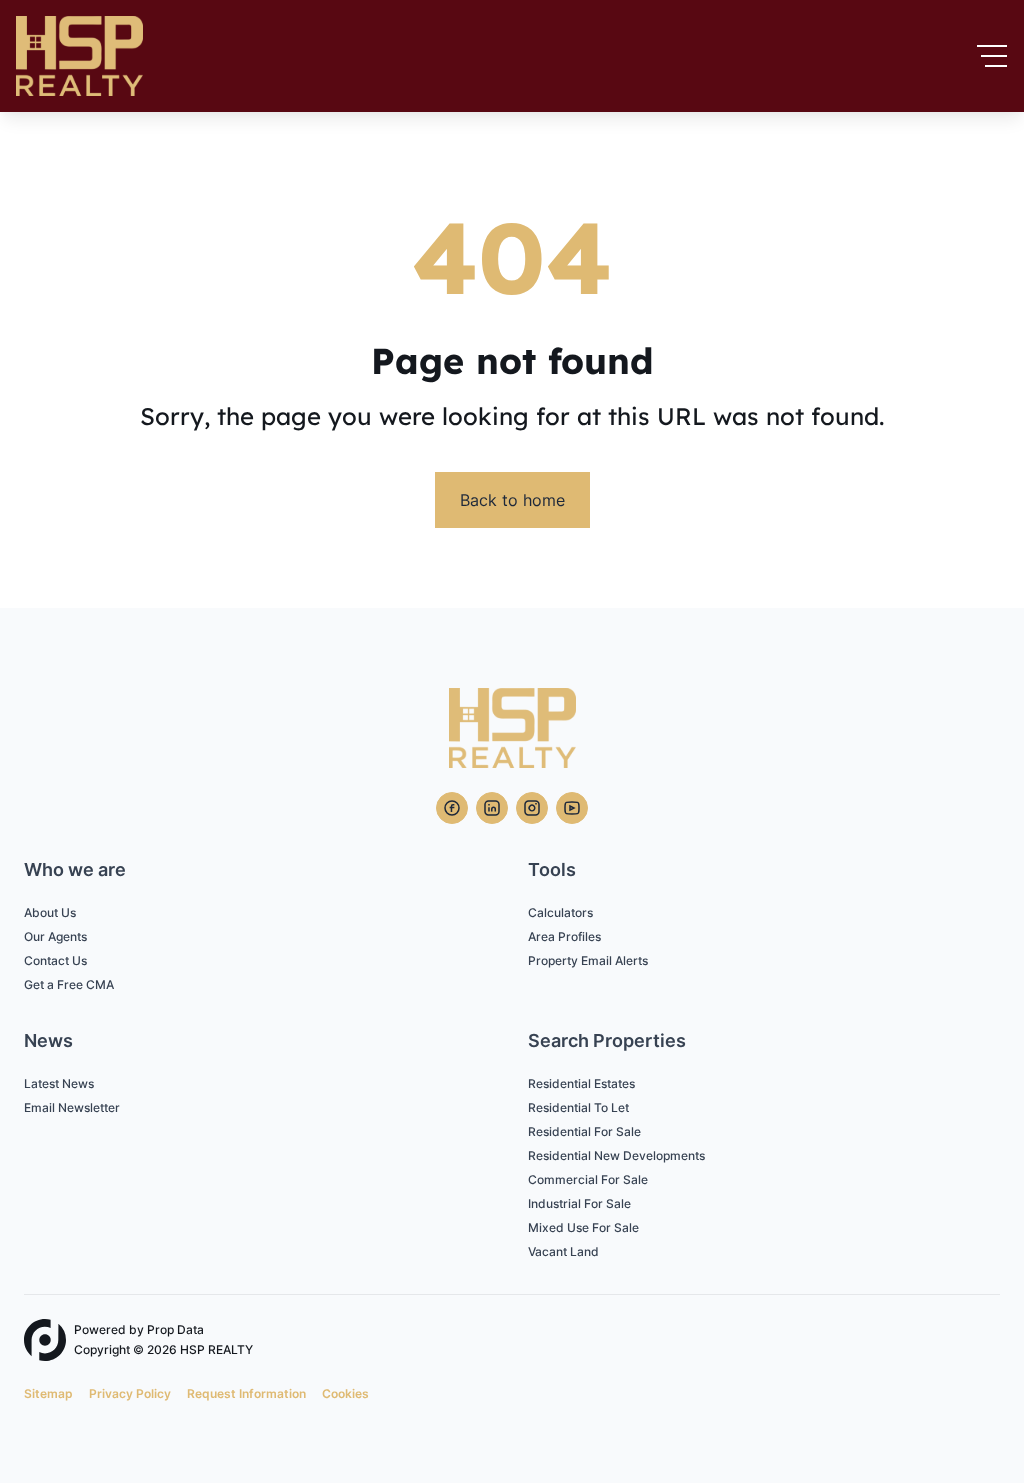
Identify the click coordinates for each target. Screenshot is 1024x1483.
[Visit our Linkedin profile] (492, 808)
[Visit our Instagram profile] (532, 808)
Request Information (246, 1393)
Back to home (512, 500)
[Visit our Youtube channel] (572, 808)
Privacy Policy (130, 1393)
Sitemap (48, 1393)
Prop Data (175, 1329)
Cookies (345, 1393)
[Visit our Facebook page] (452, 808)
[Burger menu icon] (992, 56)
